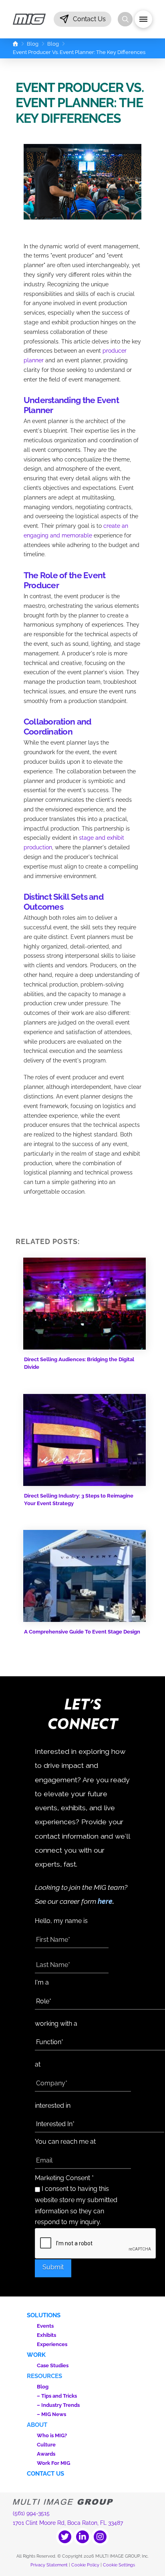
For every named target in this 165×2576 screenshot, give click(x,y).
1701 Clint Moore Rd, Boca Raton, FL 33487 (68, 2523)
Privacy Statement (49, 2565)
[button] (82, 19)
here (105, 1901)
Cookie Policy (85, 2565)
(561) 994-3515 (31, 2513)
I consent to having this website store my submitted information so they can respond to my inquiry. (76, 2205)
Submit (53, 2267)
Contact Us (45, 2474)
